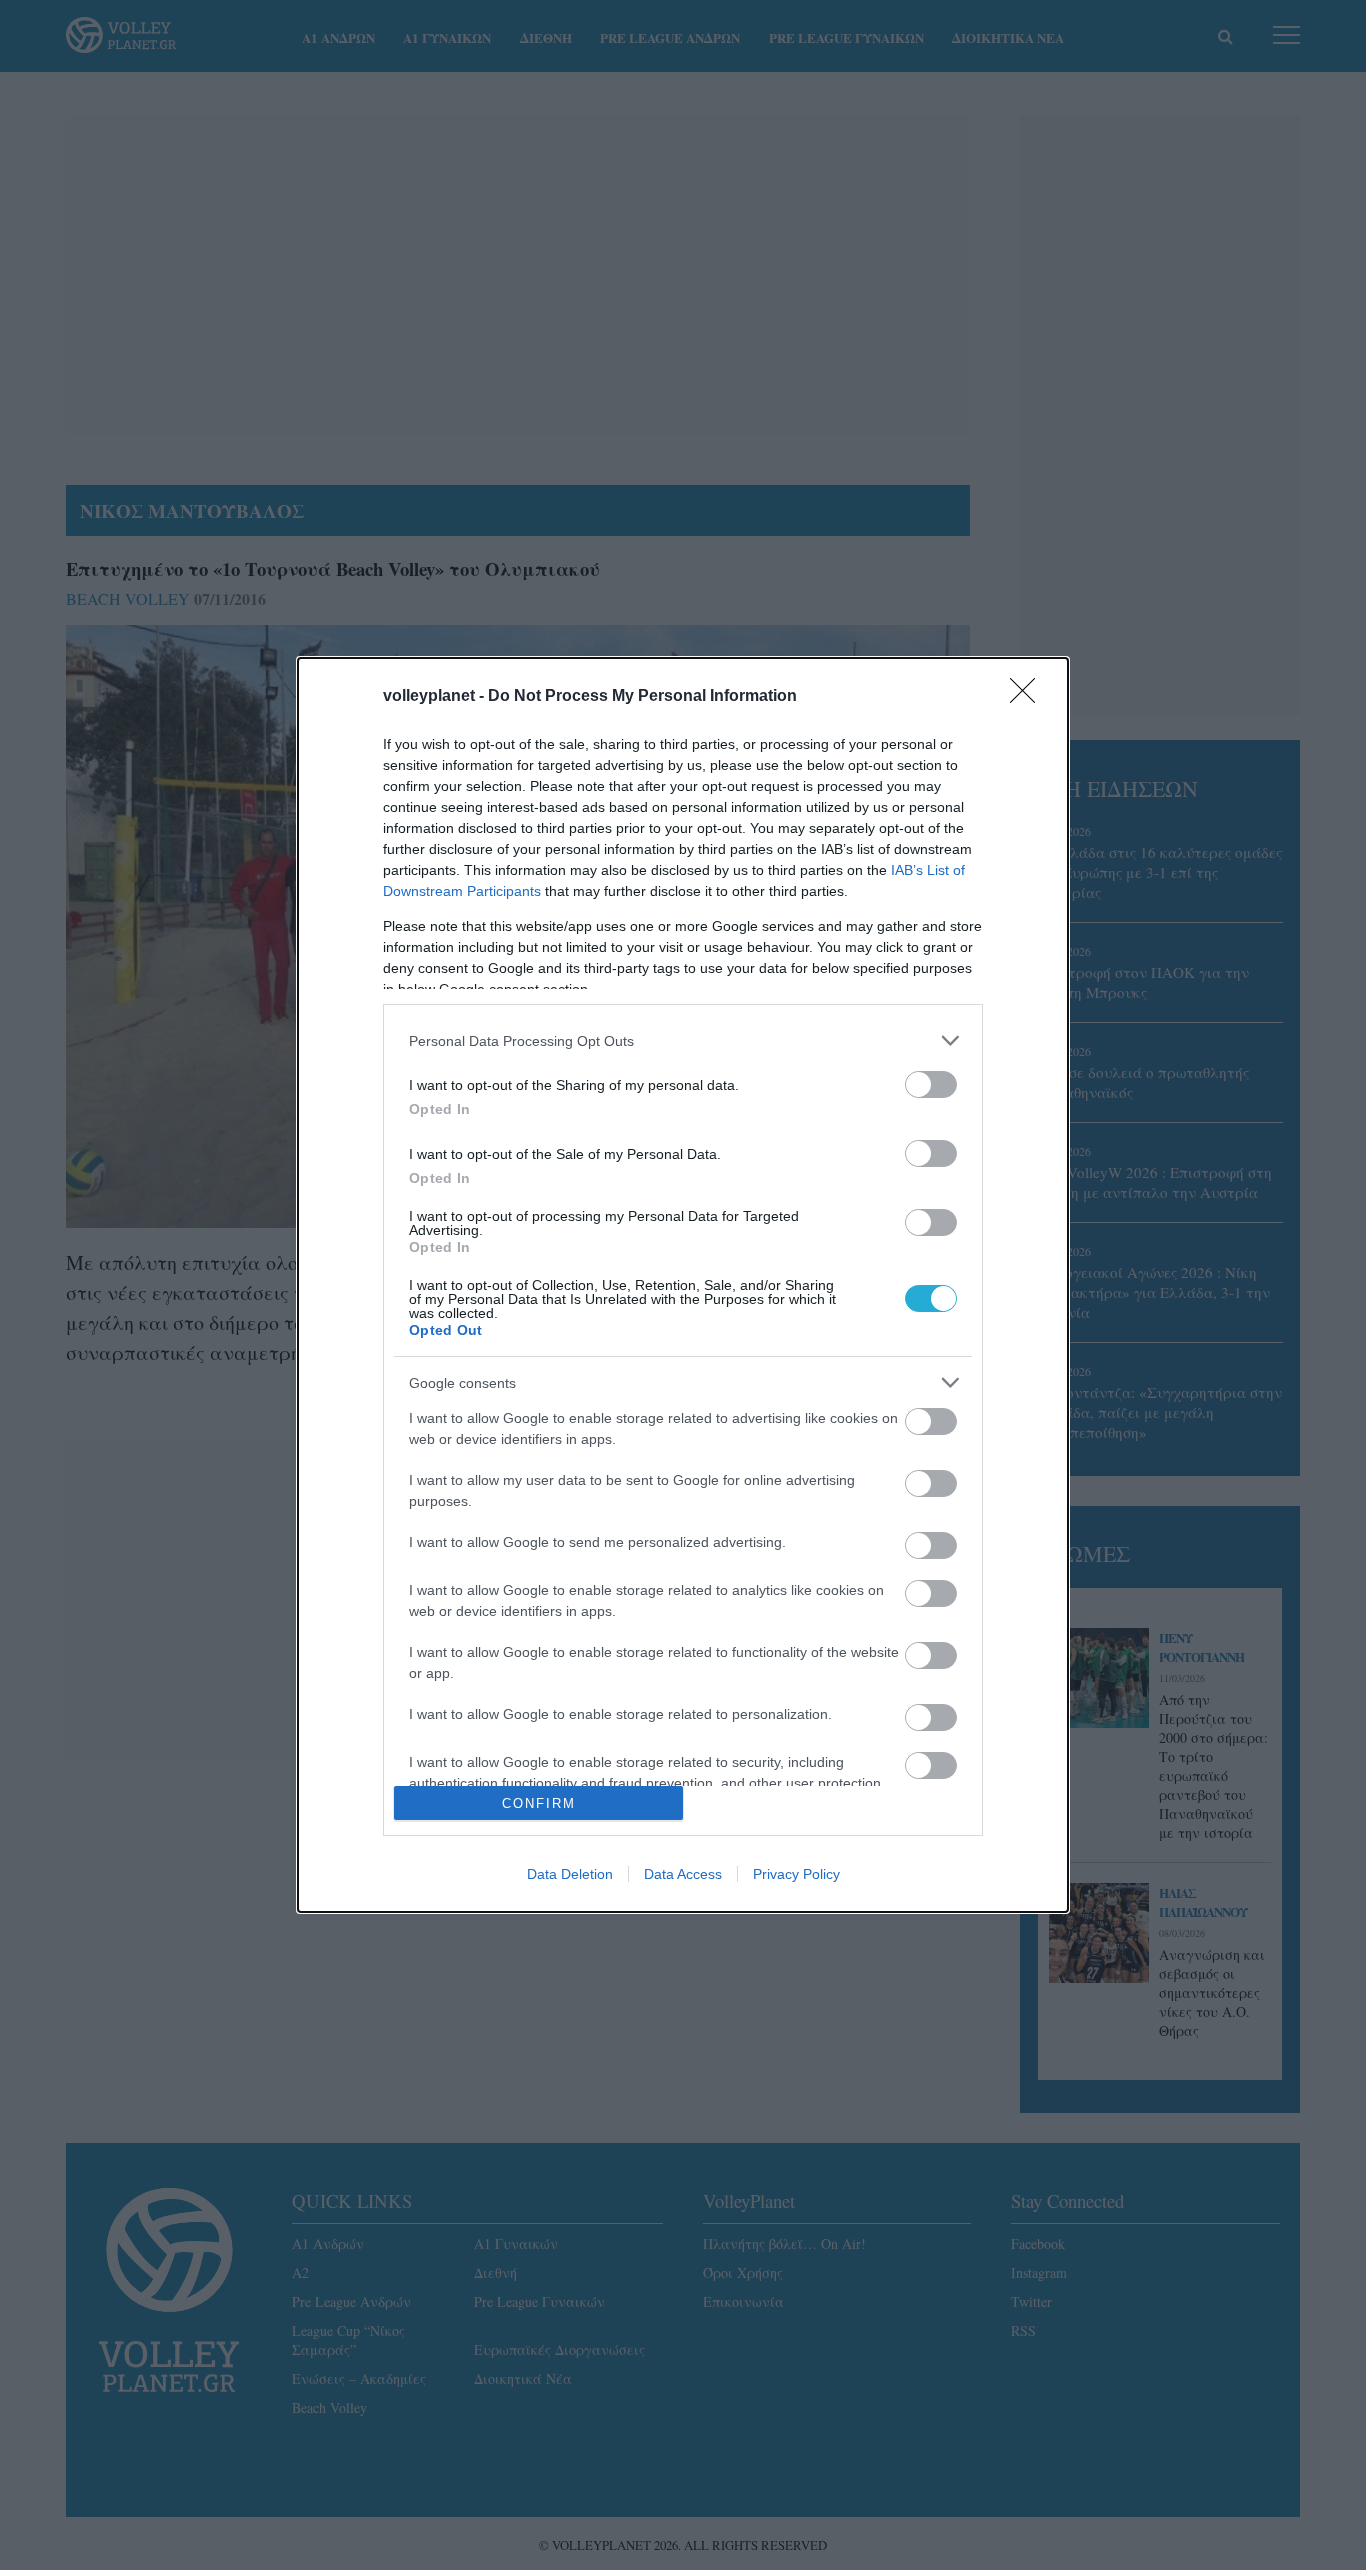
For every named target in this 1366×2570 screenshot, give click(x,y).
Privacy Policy (796, 1874)
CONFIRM (539, 1803)
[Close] (1029, 697)
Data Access (683, 1874)
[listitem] (683, 1040)
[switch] (931, 1084)
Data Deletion (570, 1874)
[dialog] (683, 1285)
